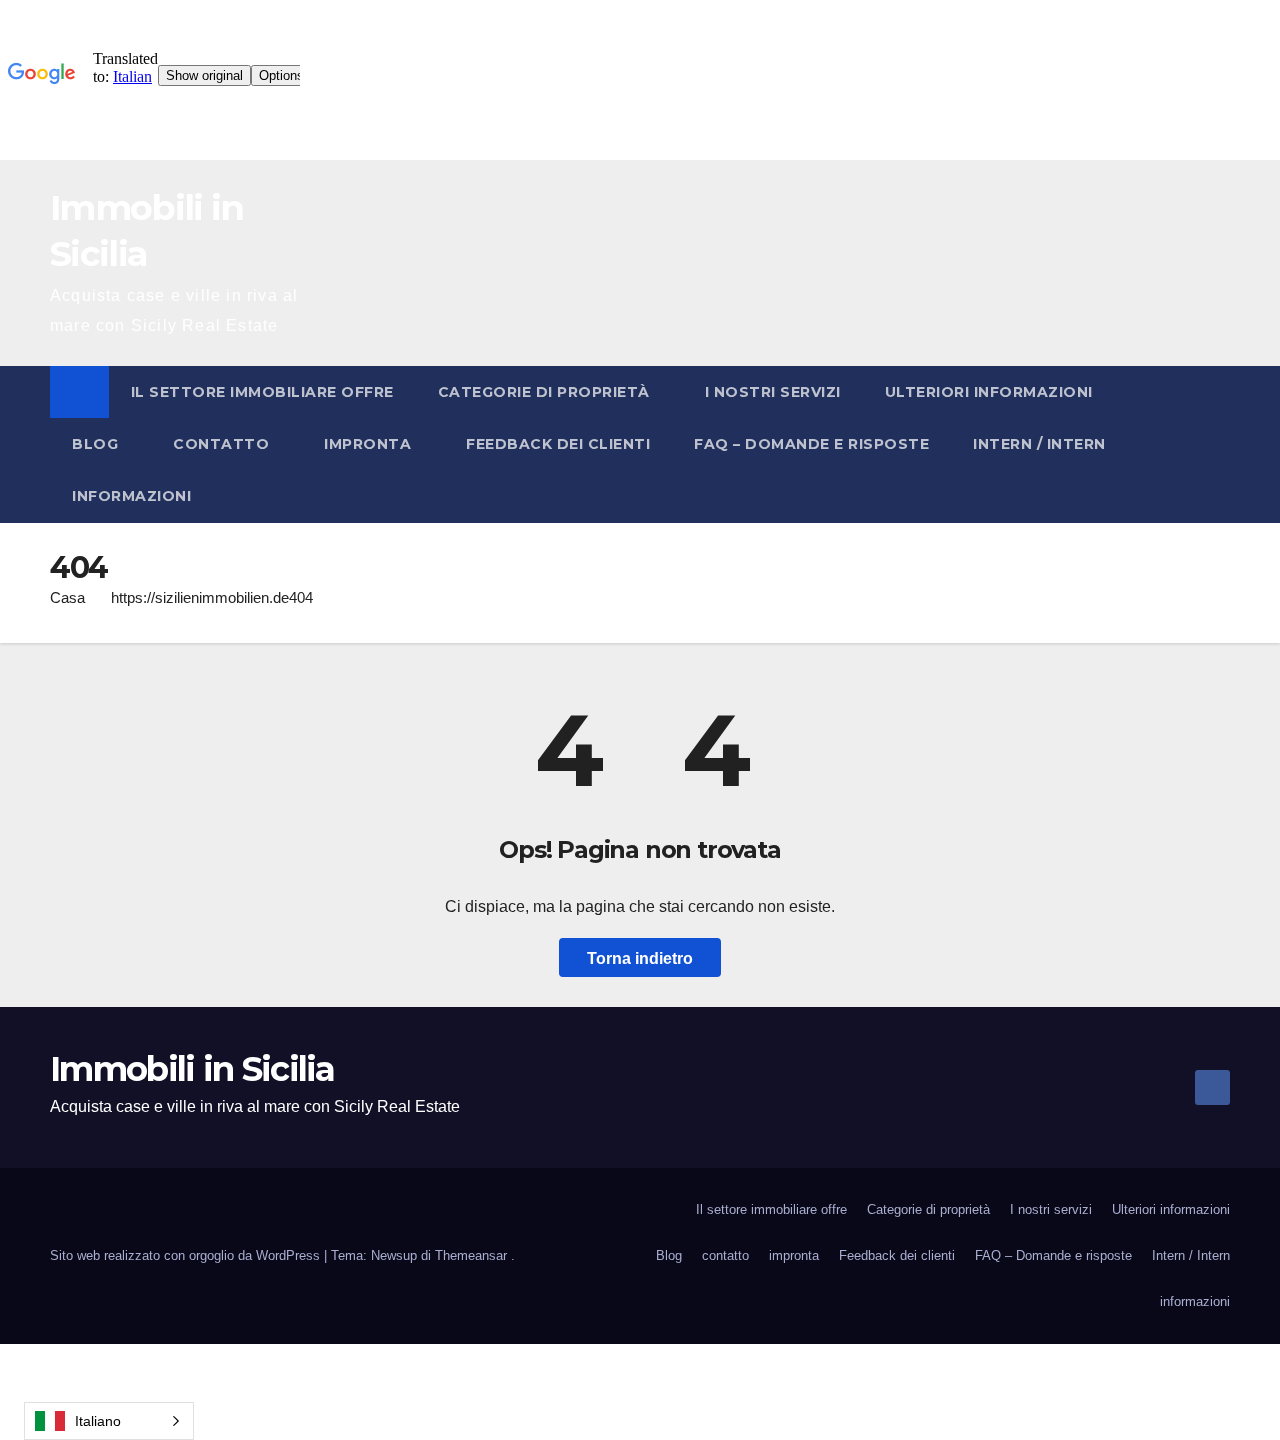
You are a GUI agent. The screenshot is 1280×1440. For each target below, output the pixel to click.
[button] (1216, 443)
